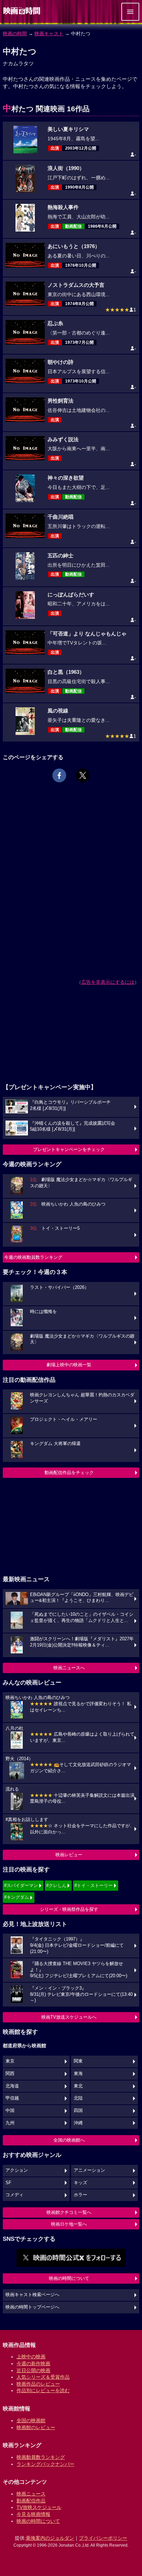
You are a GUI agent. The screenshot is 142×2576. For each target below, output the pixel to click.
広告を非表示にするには (108, 982)
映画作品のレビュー (38, 2384)
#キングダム (17, 1897)
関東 (78, 2061)
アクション (17, 2170)
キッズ (80, 2183)
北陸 (78, 2098)
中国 (10, 2111)
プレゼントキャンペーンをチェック (69, 1149)
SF (8, 2183)
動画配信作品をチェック (69, 1473)
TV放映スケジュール (39, 2507)
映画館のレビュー (36, 2427)
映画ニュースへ (69, 1668)
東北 (78, 2086)
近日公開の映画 (33, 2370)
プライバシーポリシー (103, 2538)
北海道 (12, 2086)
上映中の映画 (31, 2357)
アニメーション (89, 2170)
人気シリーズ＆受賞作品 (43, 2377)
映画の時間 (15, 34)
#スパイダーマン (21, 1885)
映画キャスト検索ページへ (32, 2295)
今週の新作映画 (33, 2363)
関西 (10, 2074)
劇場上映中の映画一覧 (69, 1365)
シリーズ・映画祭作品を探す (69, 1909)
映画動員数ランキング (41, 2457)
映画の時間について (69, 2278)
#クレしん (56, 1885)
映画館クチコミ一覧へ (69, 2212)
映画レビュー (69, 1855)
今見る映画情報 (33, 2514)
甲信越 (12, 2098)
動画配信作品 (31, 2501)
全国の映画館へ (69, 2140)
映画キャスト (49, 34)
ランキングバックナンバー (45, 2464)
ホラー (80, 2195)
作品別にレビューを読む (43, 2390)
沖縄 (78, 2123)
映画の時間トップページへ (32, 2307)
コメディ (14, 2195)
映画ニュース (31, 2494)
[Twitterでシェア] (83, 775)
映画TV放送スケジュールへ (69, 2017)
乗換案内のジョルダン (50, 2538)
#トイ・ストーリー (94, 1885)
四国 (78, 2111)
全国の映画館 (31, 2421)
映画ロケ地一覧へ (69, 2224)
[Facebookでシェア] (59, 775)
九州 (10, 2123)
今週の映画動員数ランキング (33, 1257)
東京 (10, 2061)
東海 (78, 2074)
